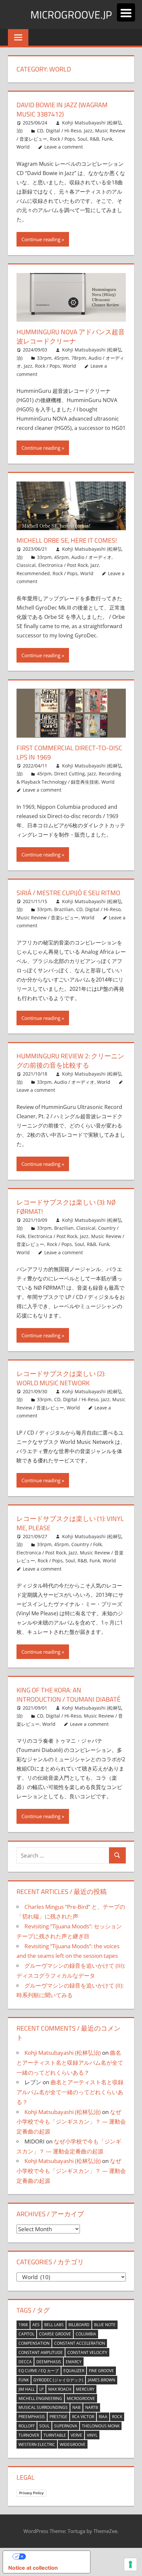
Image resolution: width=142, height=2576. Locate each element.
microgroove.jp (71, 15)
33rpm (44, 358)
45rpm (61, 358)
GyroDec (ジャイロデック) (58, 2380)
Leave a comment (64, 147)
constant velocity (87, 2352)
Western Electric (37, 2444)
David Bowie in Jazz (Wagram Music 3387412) (62, 109)
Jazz (88, 131)
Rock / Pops (62, 139)
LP (41, 2389)
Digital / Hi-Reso (64, 131)
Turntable (55, 2435)
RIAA (103, 2417)
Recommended (33, 573)
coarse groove (55, 2334)
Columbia (86, 2334)
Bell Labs (54, 2325)
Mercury (85, 2389)
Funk (24, 2380)
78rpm (79, 358)
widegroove (73, 2444)
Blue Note (105, 2325)
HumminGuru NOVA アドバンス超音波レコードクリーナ (71, 336)
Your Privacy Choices (53, 2556)
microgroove (81, 2398)
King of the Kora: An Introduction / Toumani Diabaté (69, 1695)
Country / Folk (87, 1544)
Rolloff (27, 2426)
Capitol (26, 2334)
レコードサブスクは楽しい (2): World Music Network (61, 1378)
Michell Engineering (40, 2398)
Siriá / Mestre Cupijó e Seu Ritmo (68, 893)
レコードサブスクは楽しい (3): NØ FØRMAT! (66, 1207)
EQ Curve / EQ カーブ (39, 2371)
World (23, 147)
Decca (25, 2362)
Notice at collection (33, 2568)
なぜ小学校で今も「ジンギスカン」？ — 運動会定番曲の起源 (71, 2122)
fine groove (101, 2371)
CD (40, 131)
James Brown (102, 2380)
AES (36, 2325)
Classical (26, 565)
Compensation (34, 2343)
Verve (76, 2435)
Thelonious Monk (101, 2426)
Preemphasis (32, 2417)
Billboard (79, 2325)
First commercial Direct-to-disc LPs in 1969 (69, 752)
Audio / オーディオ (91, 557)
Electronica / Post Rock (63, 565)
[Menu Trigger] (126, 12)
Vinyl (92, 2435)
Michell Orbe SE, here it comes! (67, 540)
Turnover (29, 2435)
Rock (117, 2417)
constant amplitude (41, 2352)
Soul (44, 2426)
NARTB (92, 2407)
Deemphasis (49, 2362)
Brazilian (64, 909)
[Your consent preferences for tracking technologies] (130, 2564)
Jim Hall (27, 2389)
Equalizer (74, 2371)
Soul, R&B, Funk (95, 139)
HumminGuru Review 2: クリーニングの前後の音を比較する (70, 1060)
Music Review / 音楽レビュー (48, 918)
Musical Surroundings (43, 2407)
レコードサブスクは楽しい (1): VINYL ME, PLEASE (70, 1523)
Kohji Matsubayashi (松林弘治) (63, 2053)
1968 (23, 2325)
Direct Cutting (70, 774)
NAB (76, 2407)
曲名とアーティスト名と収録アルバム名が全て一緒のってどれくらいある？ (70, 2063)
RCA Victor (83, 2417)
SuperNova (66, 2426)
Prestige (58, 2417)
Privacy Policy (31, 2493)
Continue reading (41, 239)
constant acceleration (80, 2343)
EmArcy (74, 2362)
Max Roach (60, 2389)
